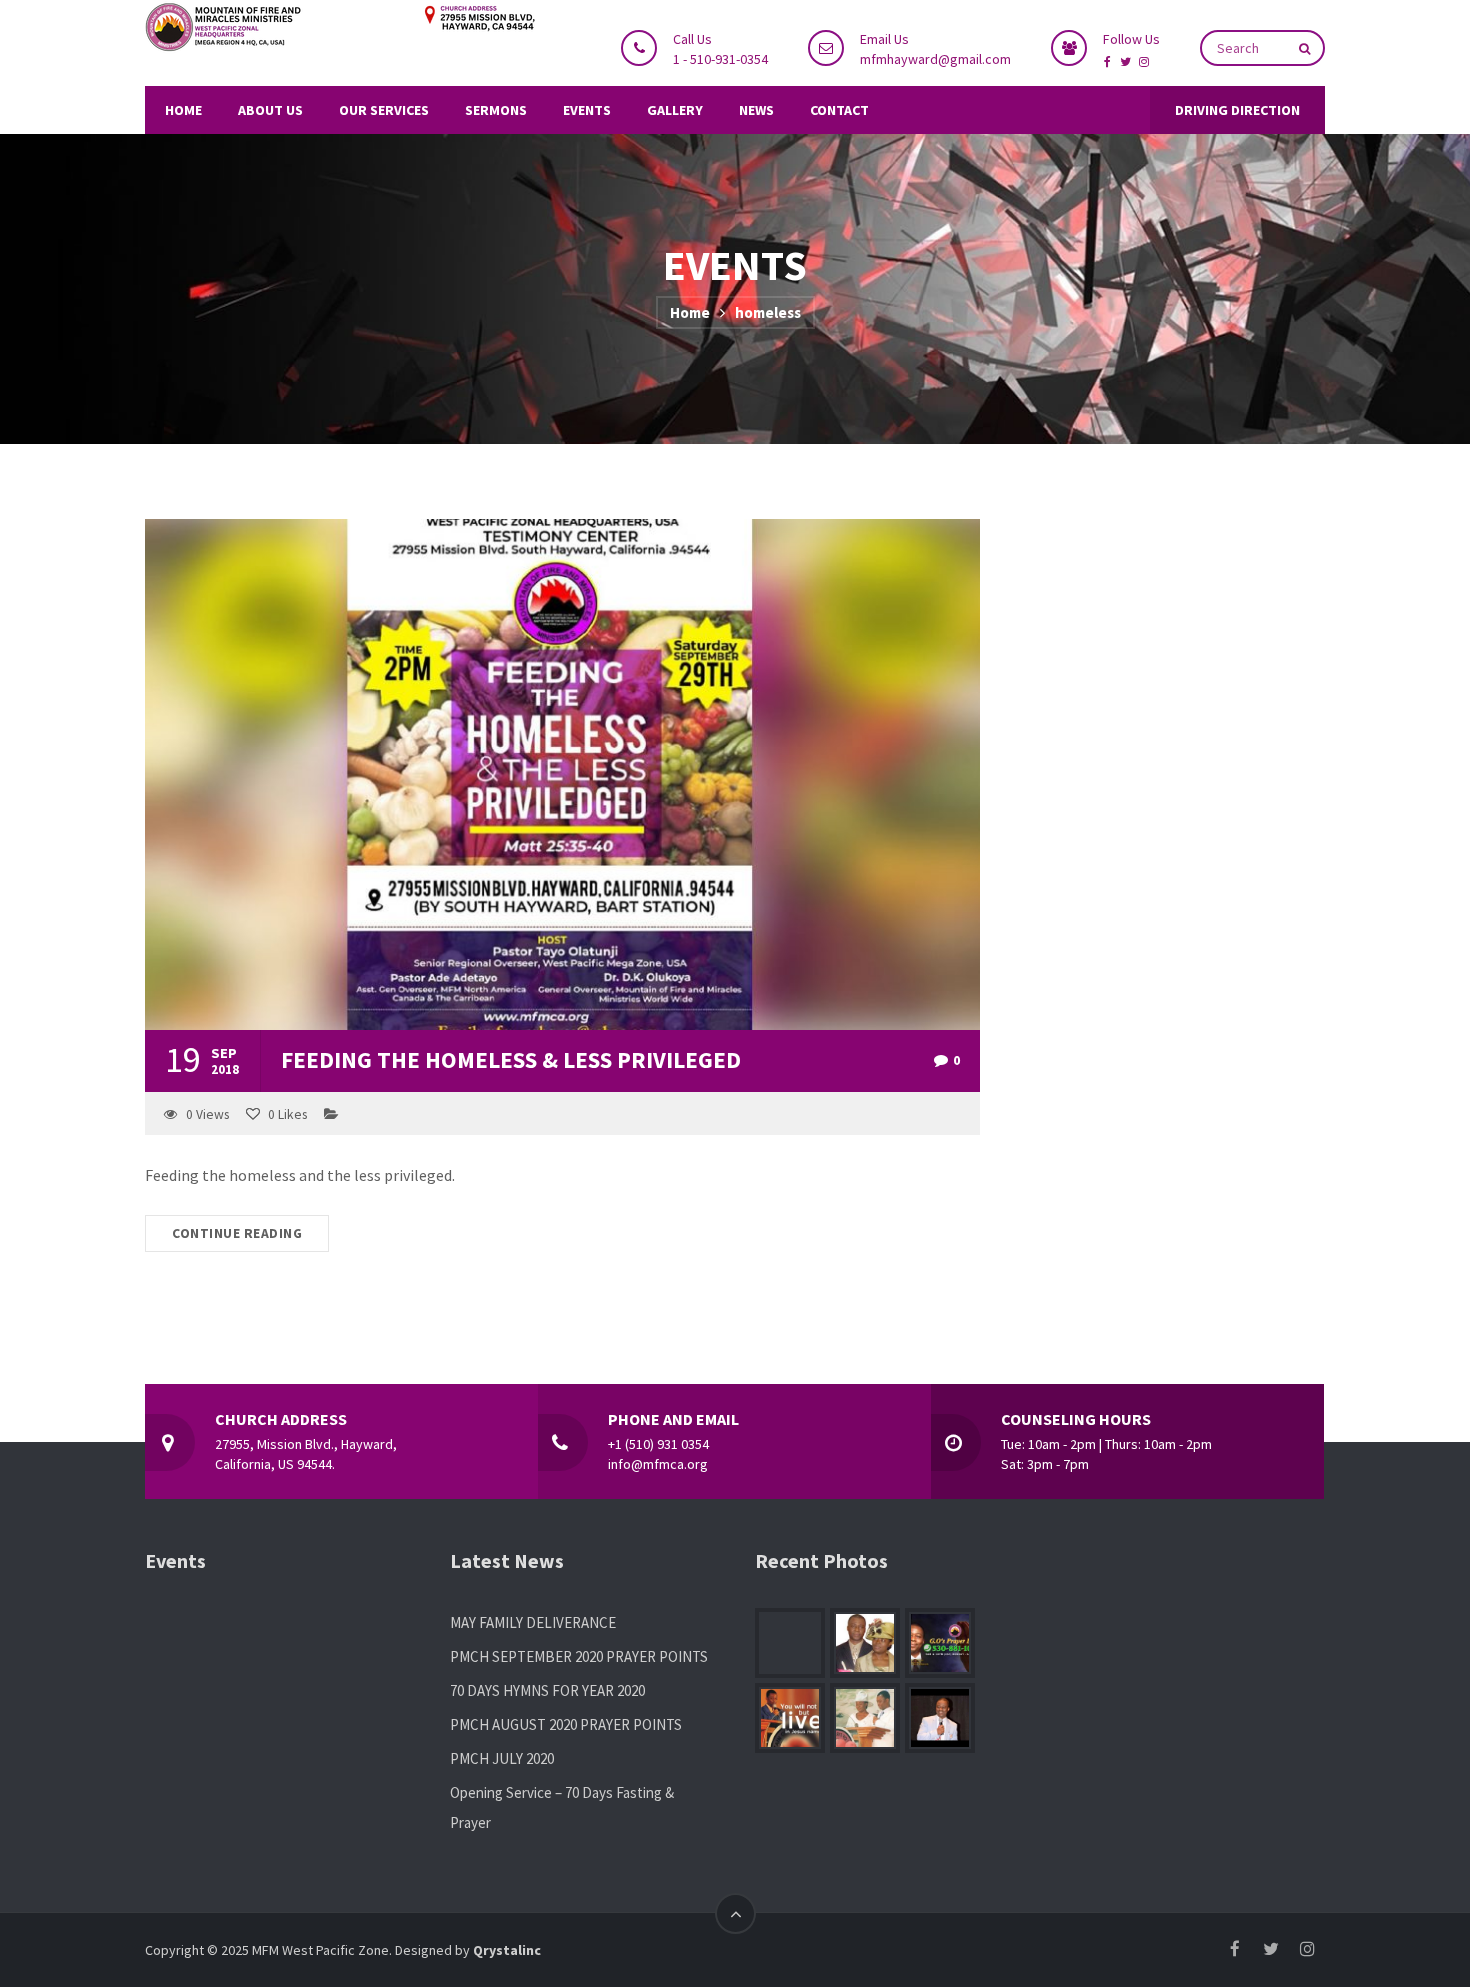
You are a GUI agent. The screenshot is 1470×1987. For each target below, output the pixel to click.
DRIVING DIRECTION (1237, 110)
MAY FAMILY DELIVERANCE (533, 1622)
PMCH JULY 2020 (502, 1758)
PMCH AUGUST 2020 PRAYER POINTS (566, 1724)
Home (690, 312)
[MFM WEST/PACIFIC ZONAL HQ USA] (340, 28)
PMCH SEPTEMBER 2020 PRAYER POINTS (579, 1656)
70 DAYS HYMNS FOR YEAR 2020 (547, 1690)
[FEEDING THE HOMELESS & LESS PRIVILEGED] (562, 774)
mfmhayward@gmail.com (935, 59)
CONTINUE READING (237, 1233)
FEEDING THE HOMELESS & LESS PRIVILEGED (511, 1059)
